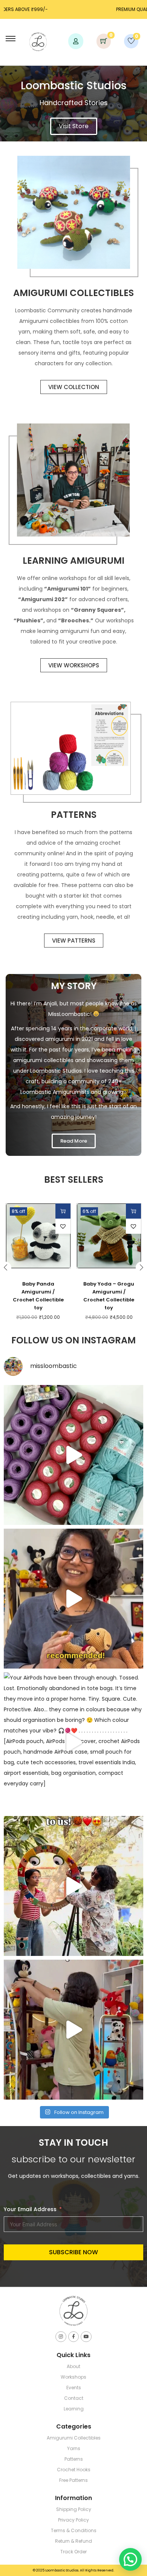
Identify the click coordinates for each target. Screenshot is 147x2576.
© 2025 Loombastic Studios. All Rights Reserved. (73, 2570)
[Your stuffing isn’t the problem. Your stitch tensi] (73, 1599)
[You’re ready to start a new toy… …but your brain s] (73, 1455)
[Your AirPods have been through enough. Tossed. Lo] (73, 1742)
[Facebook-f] (74, 2337)
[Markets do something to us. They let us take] (73, 1886)
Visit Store (74, 126)
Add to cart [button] (63, 1211)
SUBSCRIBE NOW (73, 2252)
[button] (63, 1226)
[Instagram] (61, 2337)
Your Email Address (30, 2209)
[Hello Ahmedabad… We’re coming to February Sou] (73, 2030)
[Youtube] (86, 2337)
